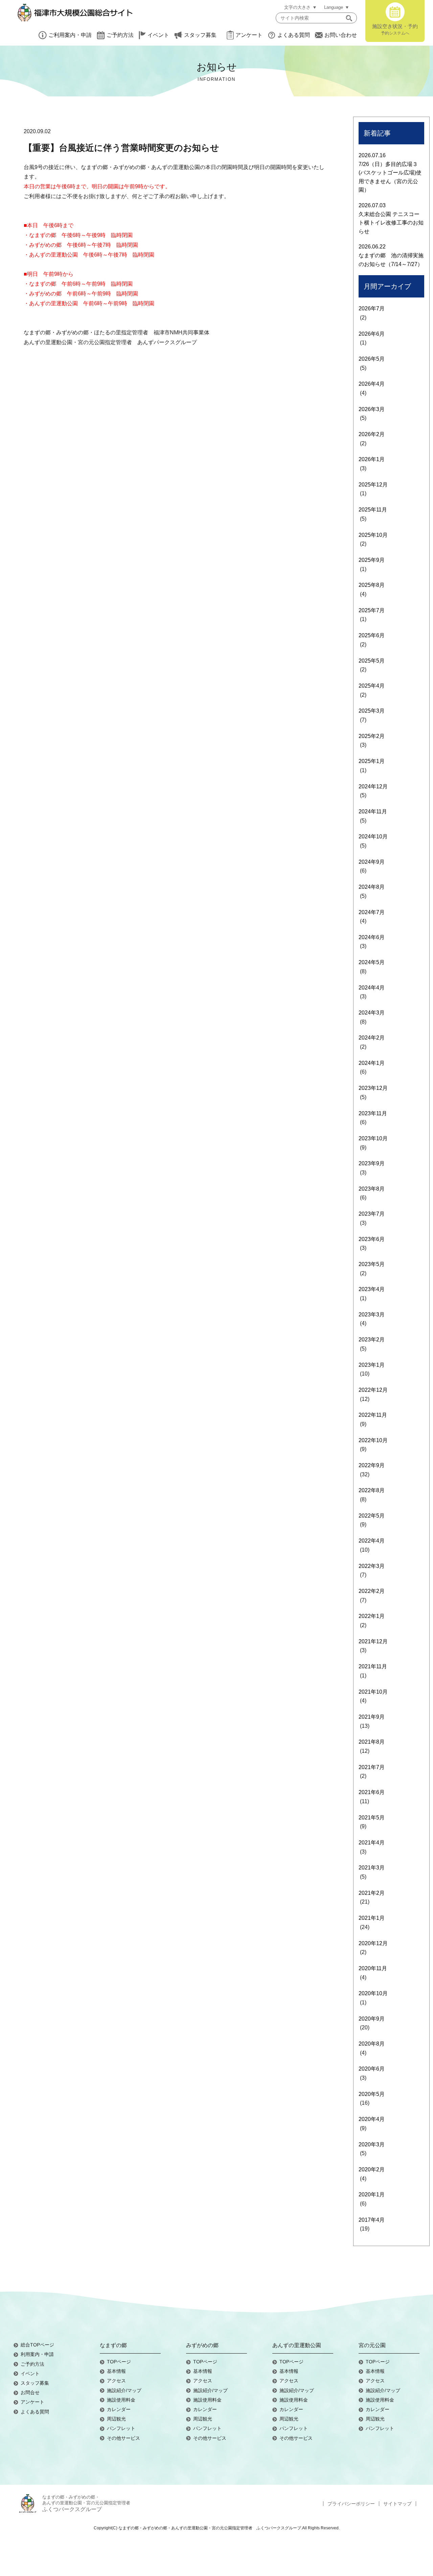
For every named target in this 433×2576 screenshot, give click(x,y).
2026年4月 (372, 384)
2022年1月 (372, 1616)
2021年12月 (373, 1641)
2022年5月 (372, 1516)
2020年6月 (372, 2069)
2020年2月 (372, 2169)
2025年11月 (373, 510)
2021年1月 (372, 1918)
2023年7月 (372, 1214)
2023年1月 (372, 1365)
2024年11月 (373, 812)
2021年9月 (372, 1717)
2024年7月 (372, 912)
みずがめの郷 (202, 2345)
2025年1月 (372, 761)
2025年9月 (372, 560)
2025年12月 (373, 485)
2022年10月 (373, 1440)
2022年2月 (372, 1591)
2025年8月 (372, 585)
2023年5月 (372, 1264)
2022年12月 (373, 1390)
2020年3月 (372, 2144)
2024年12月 (373, 786)
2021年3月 (372, 1868)
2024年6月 (372, 937)
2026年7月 (372, 308)
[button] (349, 18)
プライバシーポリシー (351, 2504)
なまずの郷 (113, 2345)
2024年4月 (372, 988)
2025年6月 (372, 635)
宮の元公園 (372, 2345)
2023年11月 (373, 1113)
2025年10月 (373, 535)
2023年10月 (373, 1138)
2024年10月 (373, 837)
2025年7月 (372, 610)
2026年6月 (372, 334)
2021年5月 (372, 1818)
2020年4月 (372, 2119)
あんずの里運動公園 (297, 2345)
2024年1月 (372, 1063)
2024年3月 (372, 1013)
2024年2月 (372, 1038)
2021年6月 (372, 1792)
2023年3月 (372, 1315)
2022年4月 (372, 1541)
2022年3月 (372, 1566)
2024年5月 (372, 962)
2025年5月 (372, 661)
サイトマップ (397, 2504)
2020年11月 (373, 1968)
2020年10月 (373, 1993)
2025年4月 (372, 686)
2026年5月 (372, 359)
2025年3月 (372, 711)
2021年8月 (372, 1742)
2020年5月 (372, 2094)
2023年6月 (372, 1239)
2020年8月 (372, 2044)
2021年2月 (372, 1893)
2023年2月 (372, 1340)
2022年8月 (372, 1490)
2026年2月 (372, 434)
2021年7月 (372, 1767)
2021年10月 (373, 1692)
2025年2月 (372, 736)
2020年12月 (373, 1943)
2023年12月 (373, 1088)
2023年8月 (372, 1189)
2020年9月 (372, 2019)
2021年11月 (373, 1666)
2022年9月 (372, 1465)
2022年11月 (373, 1415)
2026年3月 (372, 409)
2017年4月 (372, 2220)
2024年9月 (372, 862)
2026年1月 (372, 459)
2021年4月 (372, 1843)
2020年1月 (372, 2195)
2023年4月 (372, 1289)
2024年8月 (372, 887)
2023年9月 (372, 1163)
